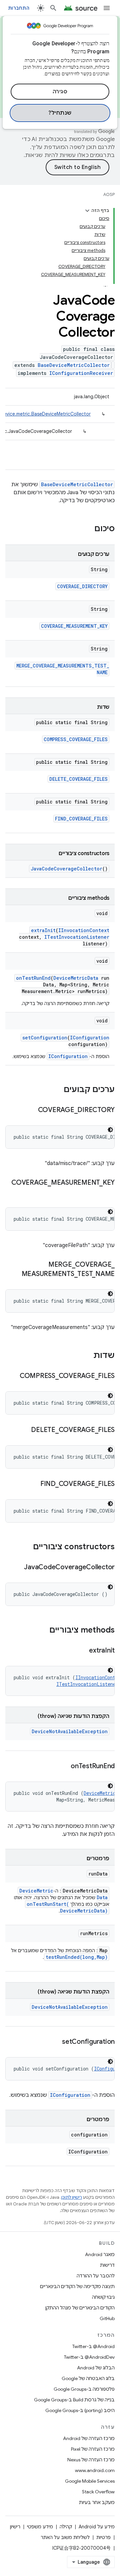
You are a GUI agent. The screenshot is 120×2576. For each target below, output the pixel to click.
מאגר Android (100, 2254)
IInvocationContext (84, 930)
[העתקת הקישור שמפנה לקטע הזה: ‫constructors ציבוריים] (26, 1547)
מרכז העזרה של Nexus (91, 2460)
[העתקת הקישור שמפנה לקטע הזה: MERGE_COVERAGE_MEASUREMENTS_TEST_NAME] (15, 1274)
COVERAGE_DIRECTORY (82, 586)
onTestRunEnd (33, 978)
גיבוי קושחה (103, 2297)
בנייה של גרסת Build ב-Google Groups (74, 2400)
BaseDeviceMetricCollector (74, 365)
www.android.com (95, 2470)
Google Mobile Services (90, 2481)
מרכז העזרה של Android (89, 2438)
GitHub (107, 2318)
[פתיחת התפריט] (107, 8)
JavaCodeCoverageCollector (66, 869)
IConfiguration (90, 1038)
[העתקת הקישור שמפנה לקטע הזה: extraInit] (82, 1651)
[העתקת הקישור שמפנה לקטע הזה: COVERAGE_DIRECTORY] (31, 1110)
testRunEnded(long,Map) (77, 1957)
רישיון (15, 2527)
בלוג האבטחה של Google (88, 2378)
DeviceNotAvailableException (70, 1731)
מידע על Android (97, 2527)
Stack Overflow (98, 2492)
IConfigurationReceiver (81, 373)
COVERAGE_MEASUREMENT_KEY (74, 626)
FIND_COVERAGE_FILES (81, 819)
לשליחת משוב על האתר (65, 2537)
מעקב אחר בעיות (97, 2502)
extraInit (43, 930)
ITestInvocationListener (77, 937)
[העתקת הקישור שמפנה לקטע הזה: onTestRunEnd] (64, 1767)
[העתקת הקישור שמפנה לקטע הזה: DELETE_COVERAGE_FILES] (24, 1430)
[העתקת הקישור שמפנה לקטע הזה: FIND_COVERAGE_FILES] (34, 1484)
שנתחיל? (60, 113)
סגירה (60, 92)
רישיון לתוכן (72, 2197)
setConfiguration (45, 1038)
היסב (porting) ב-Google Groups (80, 2410)
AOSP (109, 194)
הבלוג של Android (96, 2368)
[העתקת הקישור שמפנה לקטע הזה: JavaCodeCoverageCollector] (17, 1568)
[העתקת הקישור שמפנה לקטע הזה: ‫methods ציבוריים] (43, 1631)
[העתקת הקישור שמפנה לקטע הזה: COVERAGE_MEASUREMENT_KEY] (108, 1192)
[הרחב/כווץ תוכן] (87, 211)
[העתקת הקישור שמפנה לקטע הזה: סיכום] (88, 529)
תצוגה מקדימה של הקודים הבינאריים (77, 2286)
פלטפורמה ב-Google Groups (84, 2389)
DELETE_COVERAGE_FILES (78, 779)
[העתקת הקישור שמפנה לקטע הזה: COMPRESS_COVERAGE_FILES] (13, 1376)
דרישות (107, 2265)
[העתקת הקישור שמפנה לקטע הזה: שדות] (87, 1356)
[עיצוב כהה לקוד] (110, 1130)
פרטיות (103, 2537)
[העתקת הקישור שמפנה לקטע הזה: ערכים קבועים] (57, 1090)
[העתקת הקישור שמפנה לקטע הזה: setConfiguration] (55, 2042)
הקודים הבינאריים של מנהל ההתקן (80, 2308)
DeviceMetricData (76, 978)
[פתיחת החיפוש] (53, 8)
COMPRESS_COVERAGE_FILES (76, 739)
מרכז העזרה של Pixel (93, 2449)
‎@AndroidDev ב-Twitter (89, 2357)
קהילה (66, 2527)
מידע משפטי (40, 2527)
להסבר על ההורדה (96, 2276)
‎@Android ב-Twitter (93, 2346)
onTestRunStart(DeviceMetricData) (67, 1907)
